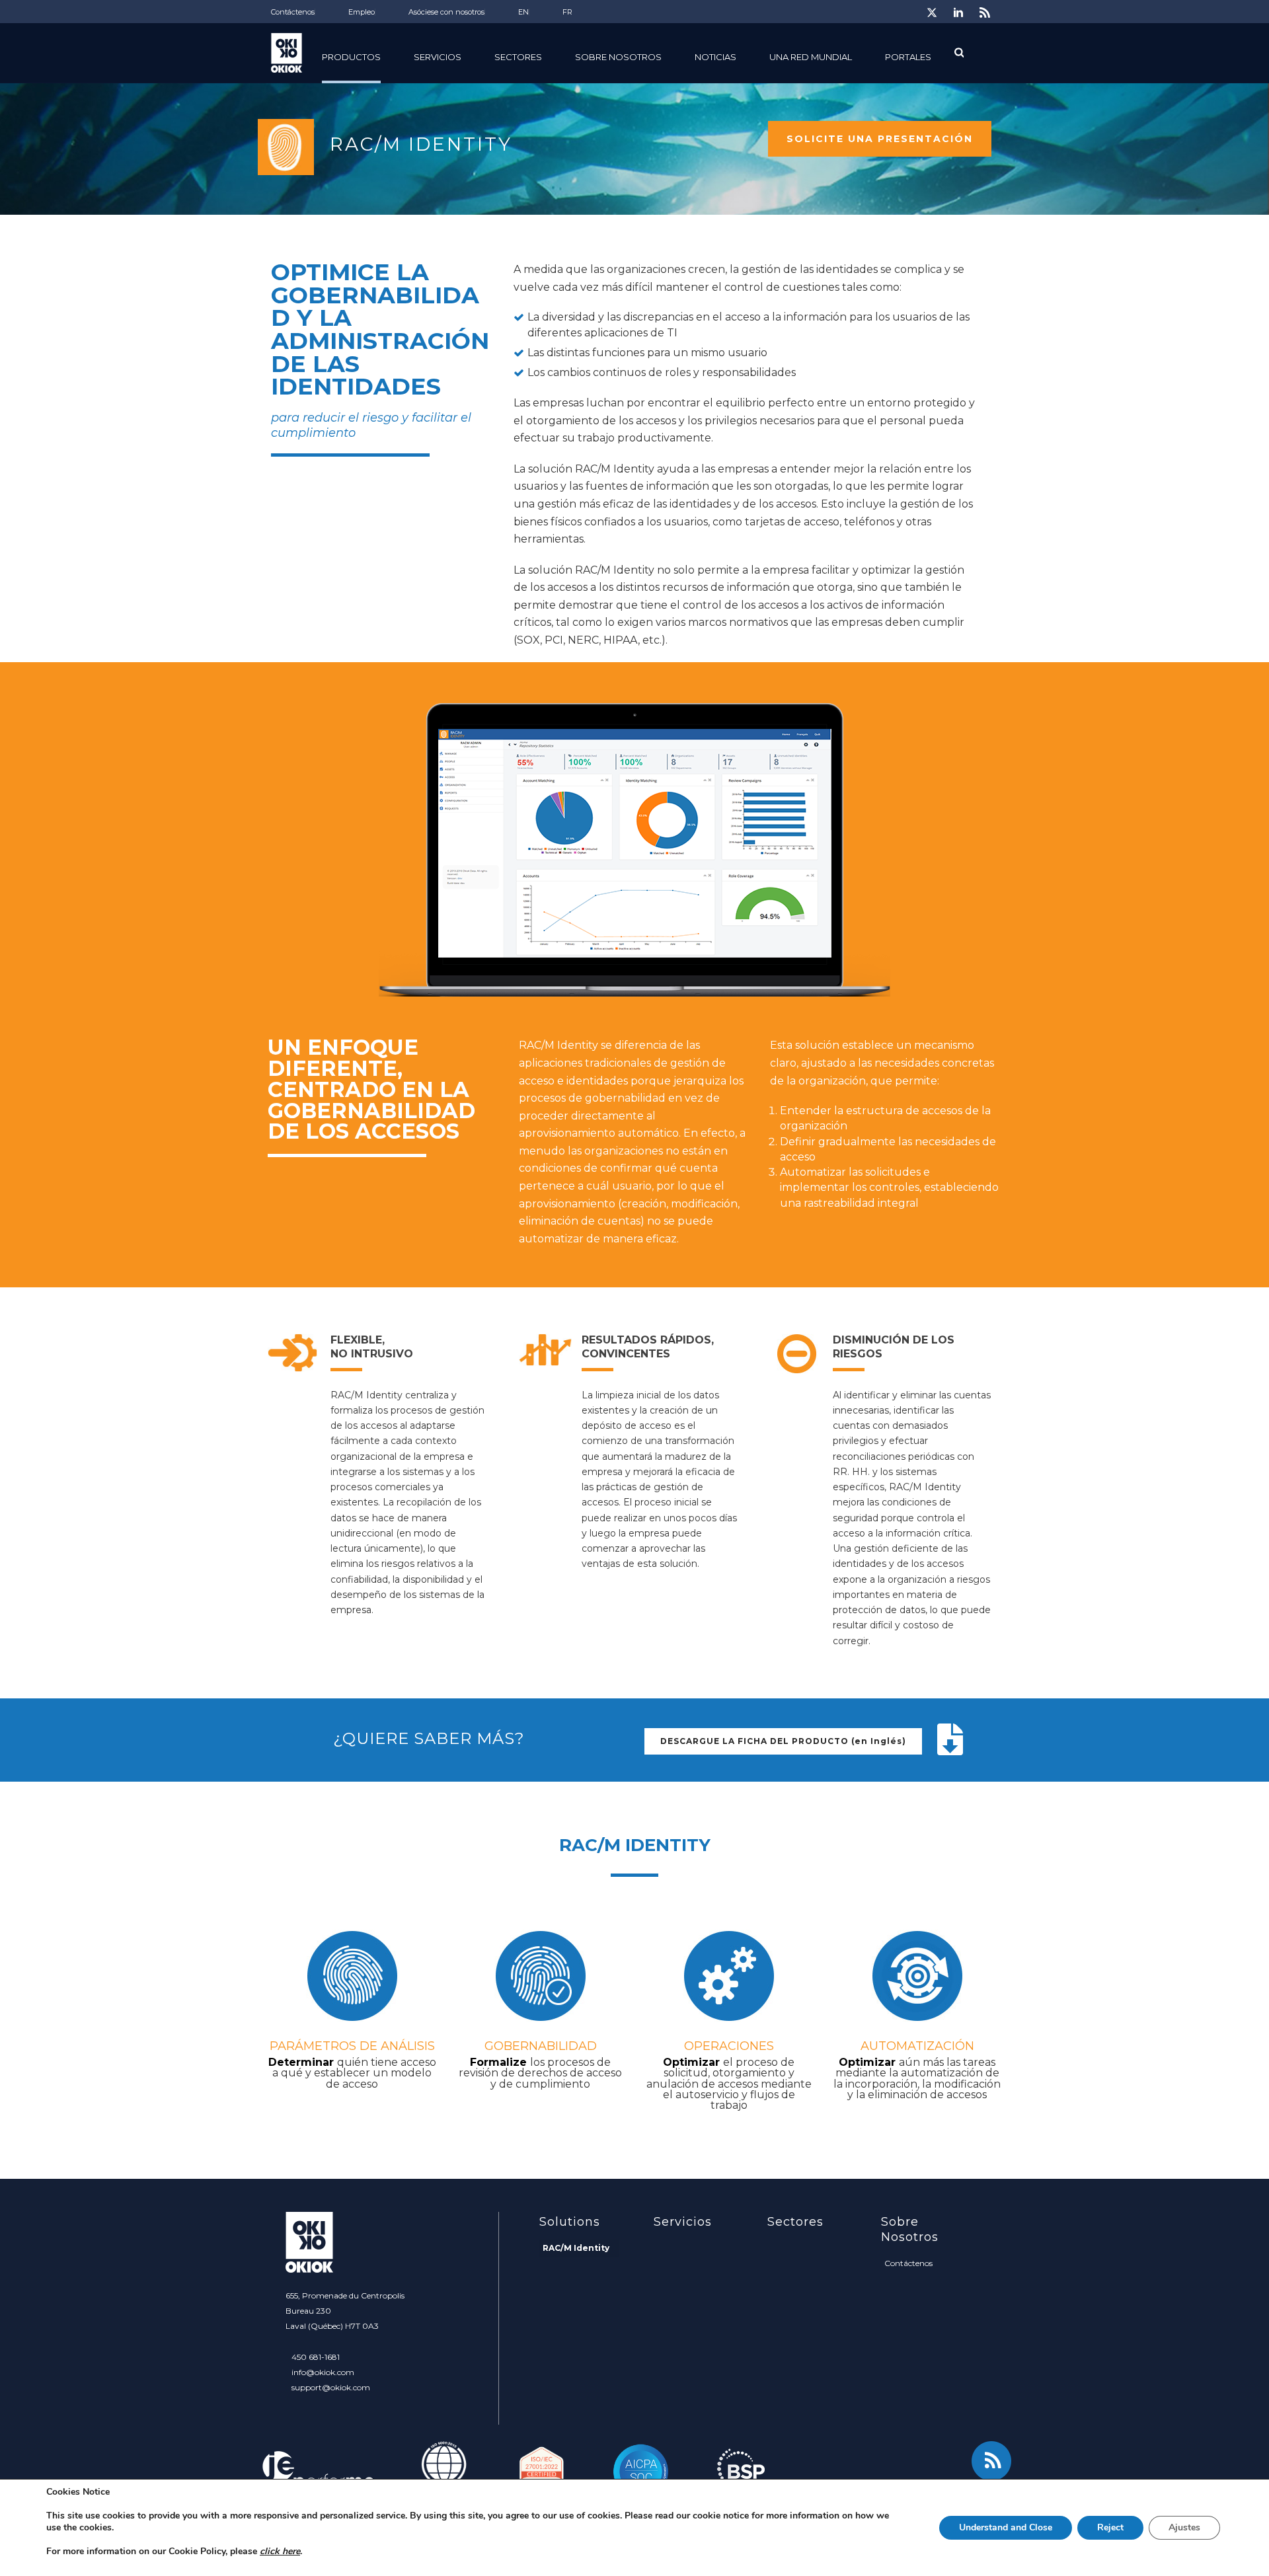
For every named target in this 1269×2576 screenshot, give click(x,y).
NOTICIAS (715, 57)
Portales (908, 57)
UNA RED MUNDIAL (811, 57)
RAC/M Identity (576, 2248)
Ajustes (1184, 2527)
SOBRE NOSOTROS (618, 57)
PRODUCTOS (351, 57)
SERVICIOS (438, 57)
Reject (1110, 2527)
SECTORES (518, 57)
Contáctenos (908, 2263)
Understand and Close (1006, 2527)
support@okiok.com (331, 2387)
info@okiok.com (323, 2372)
